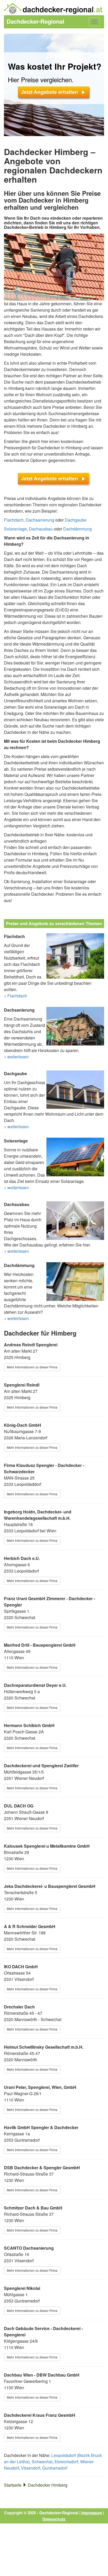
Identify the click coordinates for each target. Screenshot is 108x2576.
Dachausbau (41, 529)
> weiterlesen (16, 1057)
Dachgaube (76, 520)
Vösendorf (31, 2468)
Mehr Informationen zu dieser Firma (32, 1367)
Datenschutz (54, 2519)
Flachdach (14, 520)
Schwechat (42, 2462)
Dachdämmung (77, 529)
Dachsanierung (40, 520)
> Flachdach (15, 996)
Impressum (92, 2513)
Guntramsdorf (55, 2468)
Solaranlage (15, 529)
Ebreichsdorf (66, 2462)
